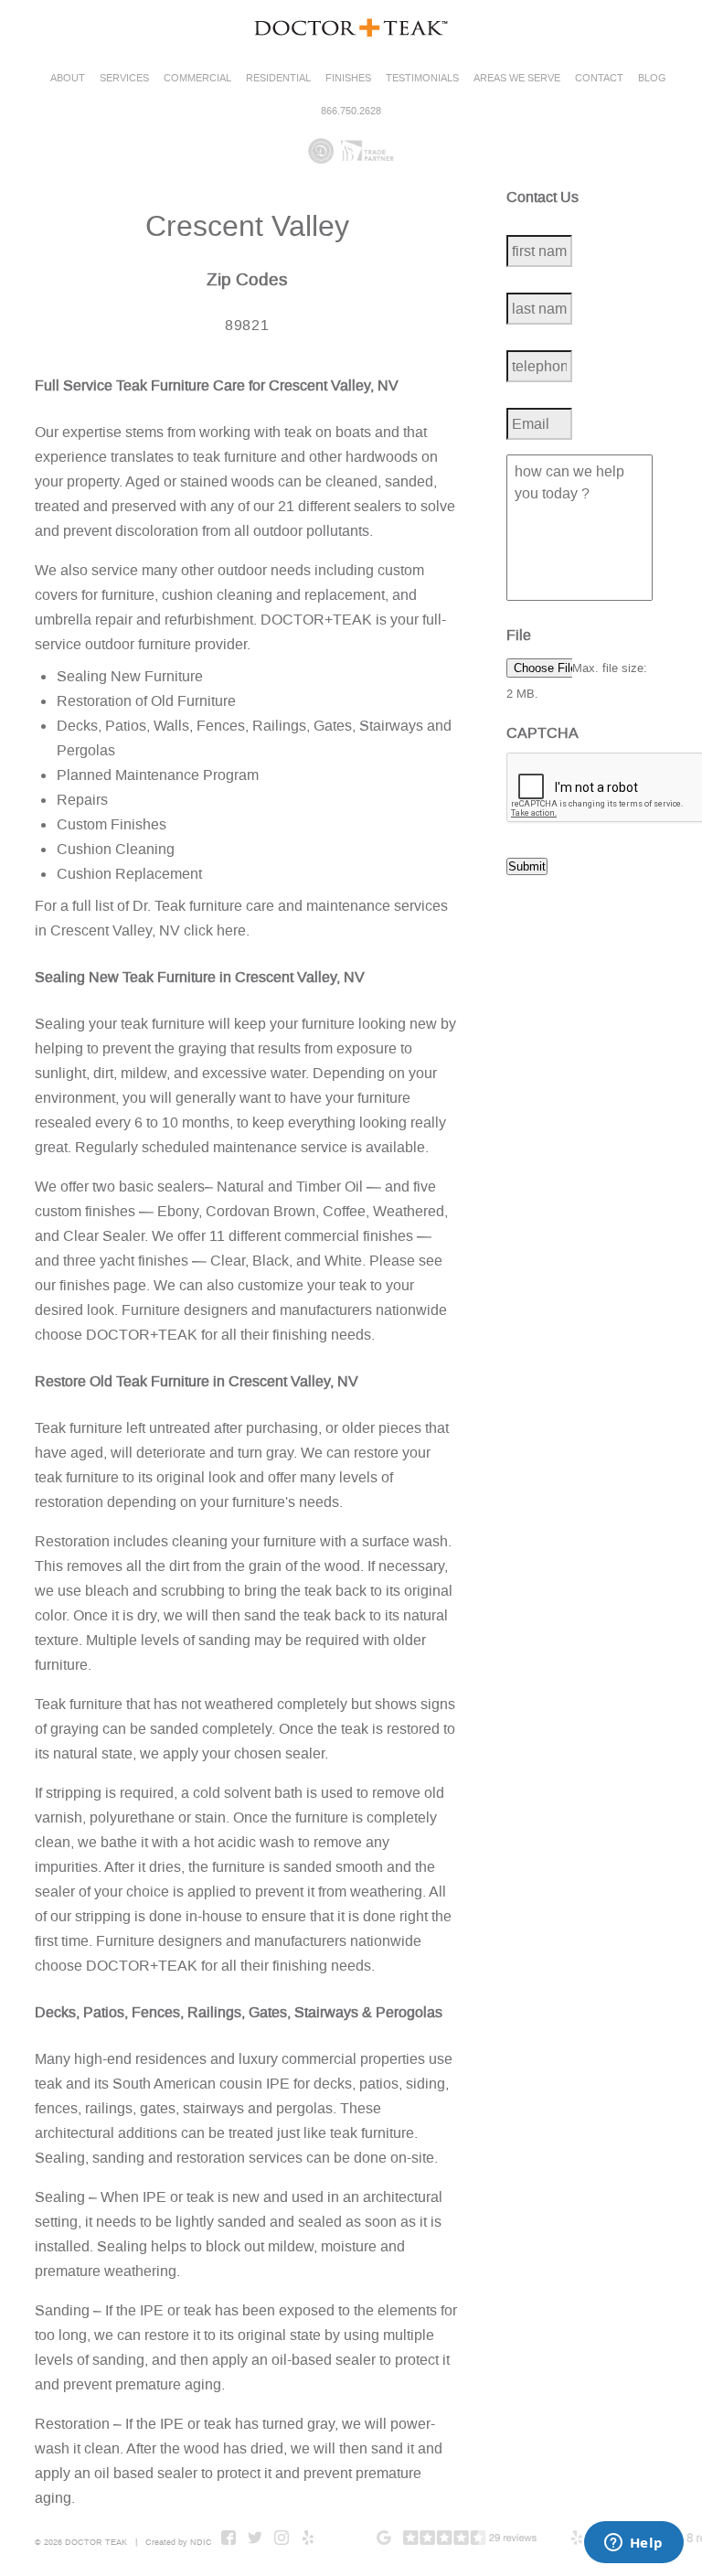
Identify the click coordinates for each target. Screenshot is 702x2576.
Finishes (348, 78)
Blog (652, 78)
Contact (599, 78)
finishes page (103, 1285)
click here (215, 930)
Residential (278, 78)
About (68, 78)
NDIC (201, 2542)
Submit (527, 866)
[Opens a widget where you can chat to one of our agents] (633, 2544)
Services (124, 78)
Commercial (197, 78)
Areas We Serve (517, 78)
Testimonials (422, 78)
